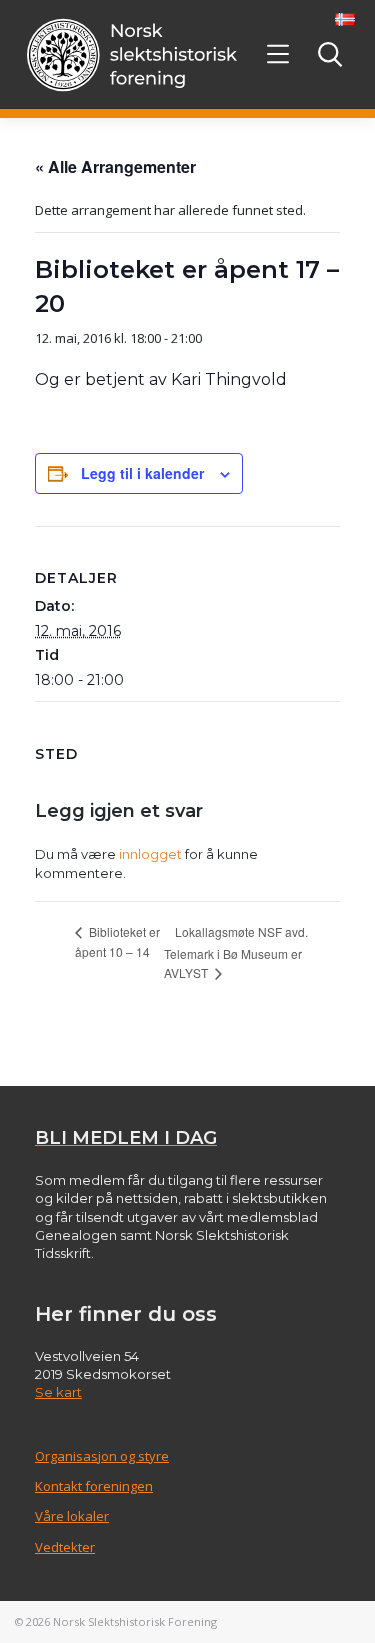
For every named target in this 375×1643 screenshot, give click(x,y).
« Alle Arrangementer (115, 166)
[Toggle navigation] (278, 54)
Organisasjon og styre (102, 1456)
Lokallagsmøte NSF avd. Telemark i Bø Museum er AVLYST (236, 952)
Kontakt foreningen (94, 1486)
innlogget (150, 854)
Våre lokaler (72, 1516)
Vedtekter (65, 1547)
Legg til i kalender (142, 473)
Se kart (58, 1392)
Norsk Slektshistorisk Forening (135, 1621)
